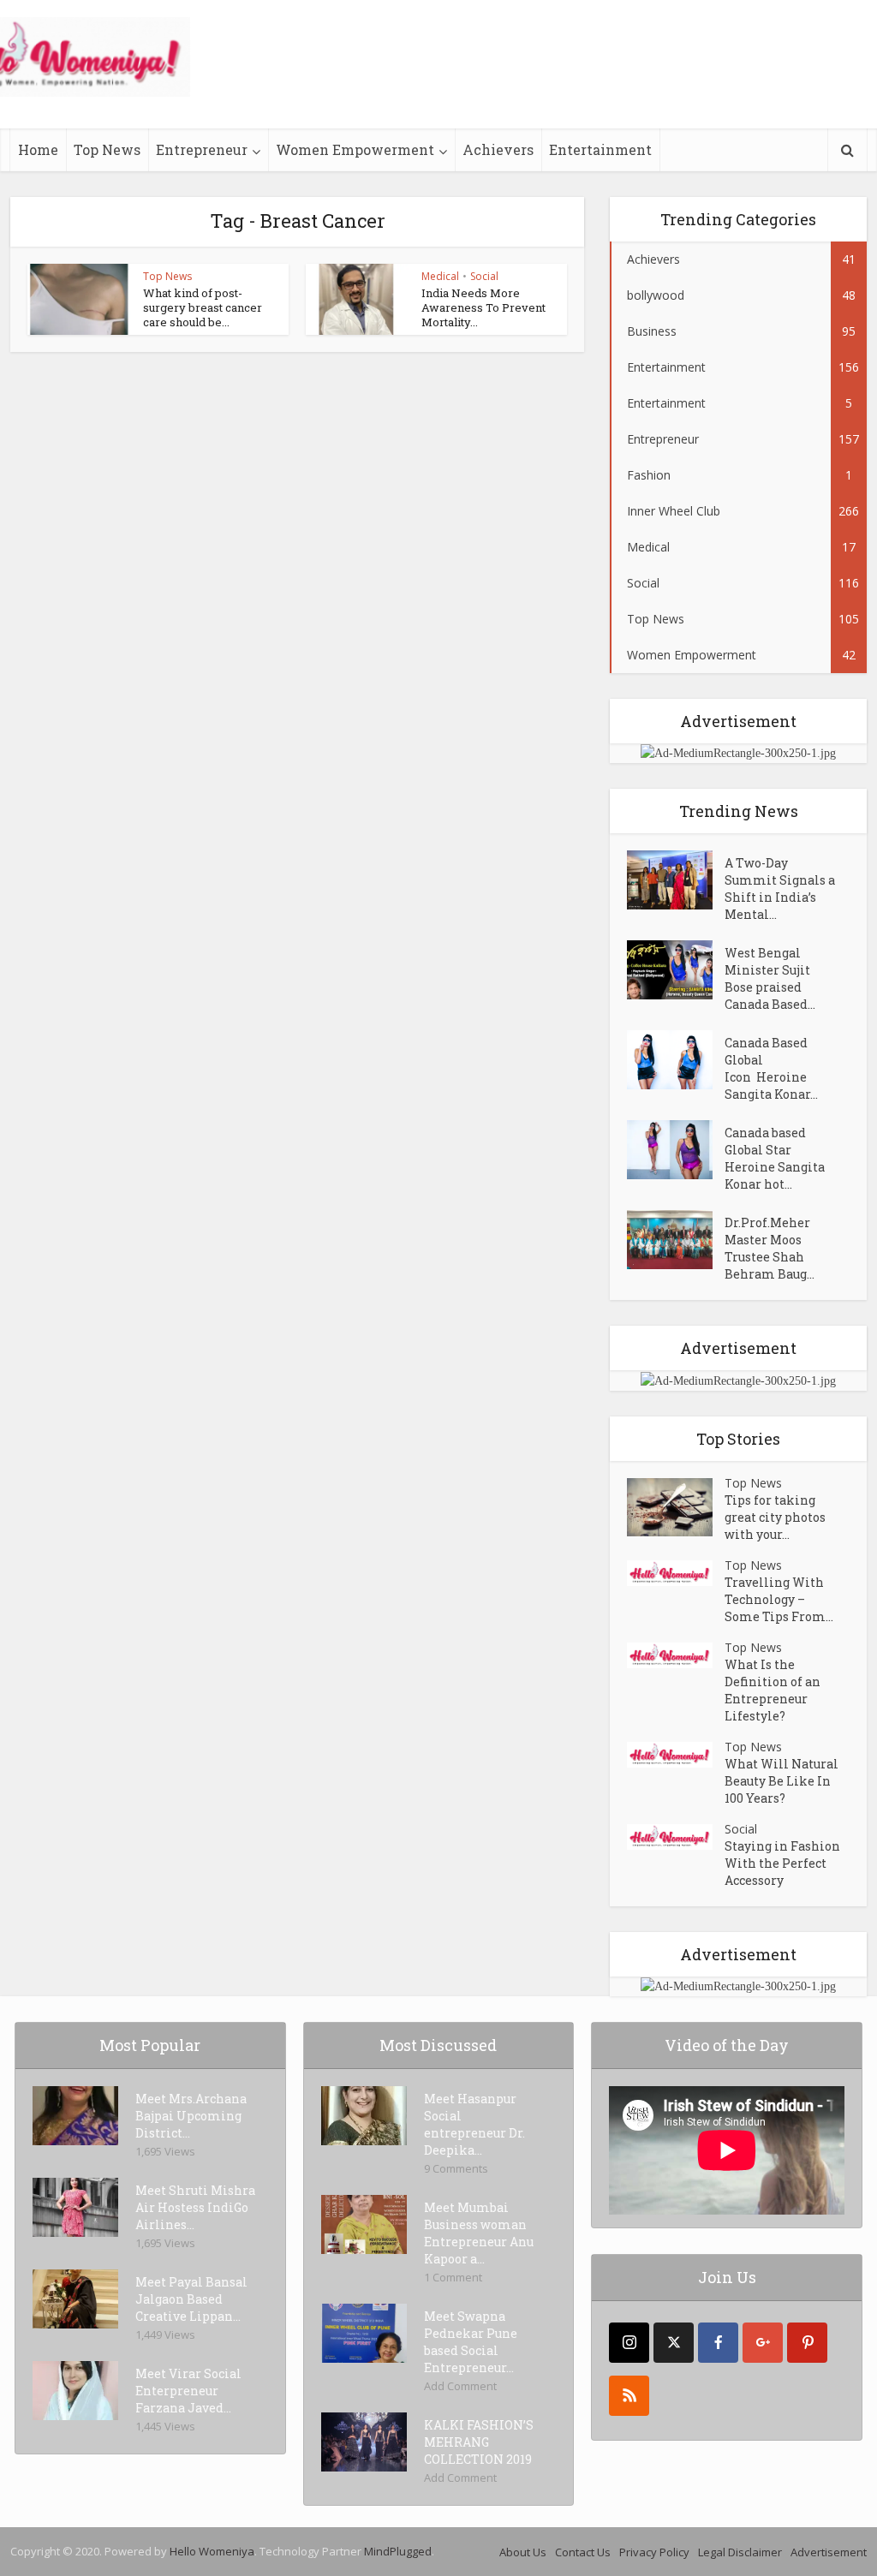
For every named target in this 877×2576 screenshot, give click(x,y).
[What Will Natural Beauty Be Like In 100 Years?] (676, 1755)
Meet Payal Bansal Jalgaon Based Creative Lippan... (191, 2299)
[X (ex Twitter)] (674, 2343)
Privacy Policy (654, 2552)
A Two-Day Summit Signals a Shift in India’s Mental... (780, 888)
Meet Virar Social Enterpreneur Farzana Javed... (188, 2391)
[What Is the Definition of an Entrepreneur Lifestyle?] (676, 1656)
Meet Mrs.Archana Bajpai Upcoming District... (191, 2116)
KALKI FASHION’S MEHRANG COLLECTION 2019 (479, 2442)
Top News (107, 149)
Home (38, 149)
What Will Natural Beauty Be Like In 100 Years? (782, 1781)
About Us (523, 2552)
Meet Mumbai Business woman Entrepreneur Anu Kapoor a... (479, 2233)
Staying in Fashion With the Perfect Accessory (782, 1863)
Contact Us (583, 2552)
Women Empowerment (355, 149)
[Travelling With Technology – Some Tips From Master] (676, 1574)
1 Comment (453, 2277)
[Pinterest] (807, 2343)
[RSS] (629, 2396)
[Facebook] (718, 2343)
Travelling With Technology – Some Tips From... (779, 1599)
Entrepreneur (202, 149)
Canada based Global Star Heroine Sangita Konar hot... (775, 1158)
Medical (440, 276)
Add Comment (460, 2386)
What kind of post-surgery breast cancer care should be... (203, 307)
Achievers (498, 149)
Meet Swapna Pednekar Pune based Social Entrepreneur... (471, 2342)
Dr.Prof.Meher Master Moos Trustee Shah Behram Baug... (770, 1248)
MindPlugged (398, 2551)
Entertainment (600, 149)
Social (484, 276)
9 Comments (456, 2168)
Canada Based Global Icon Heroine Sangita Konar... (771, 1068)
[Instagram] (629, 2343)
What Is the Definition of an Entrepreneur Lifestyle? (773, 1690)
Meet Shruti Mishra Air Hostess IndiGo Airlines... (195, 2207)
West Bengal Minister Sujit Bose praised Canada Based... (770, 978)
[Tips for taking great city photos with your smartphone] (676, 1508)
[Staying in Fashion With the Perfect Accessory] (676, 1837)
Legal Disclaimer (740, 2552)
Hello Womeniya (212, 2551)
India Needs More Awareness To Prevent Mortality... (483, 307)
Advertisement (829, 2552)
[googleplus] (763, 2343)
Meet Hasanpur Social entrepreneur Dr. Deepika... (474, 2124)
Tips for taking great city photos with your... (775, 1517)
